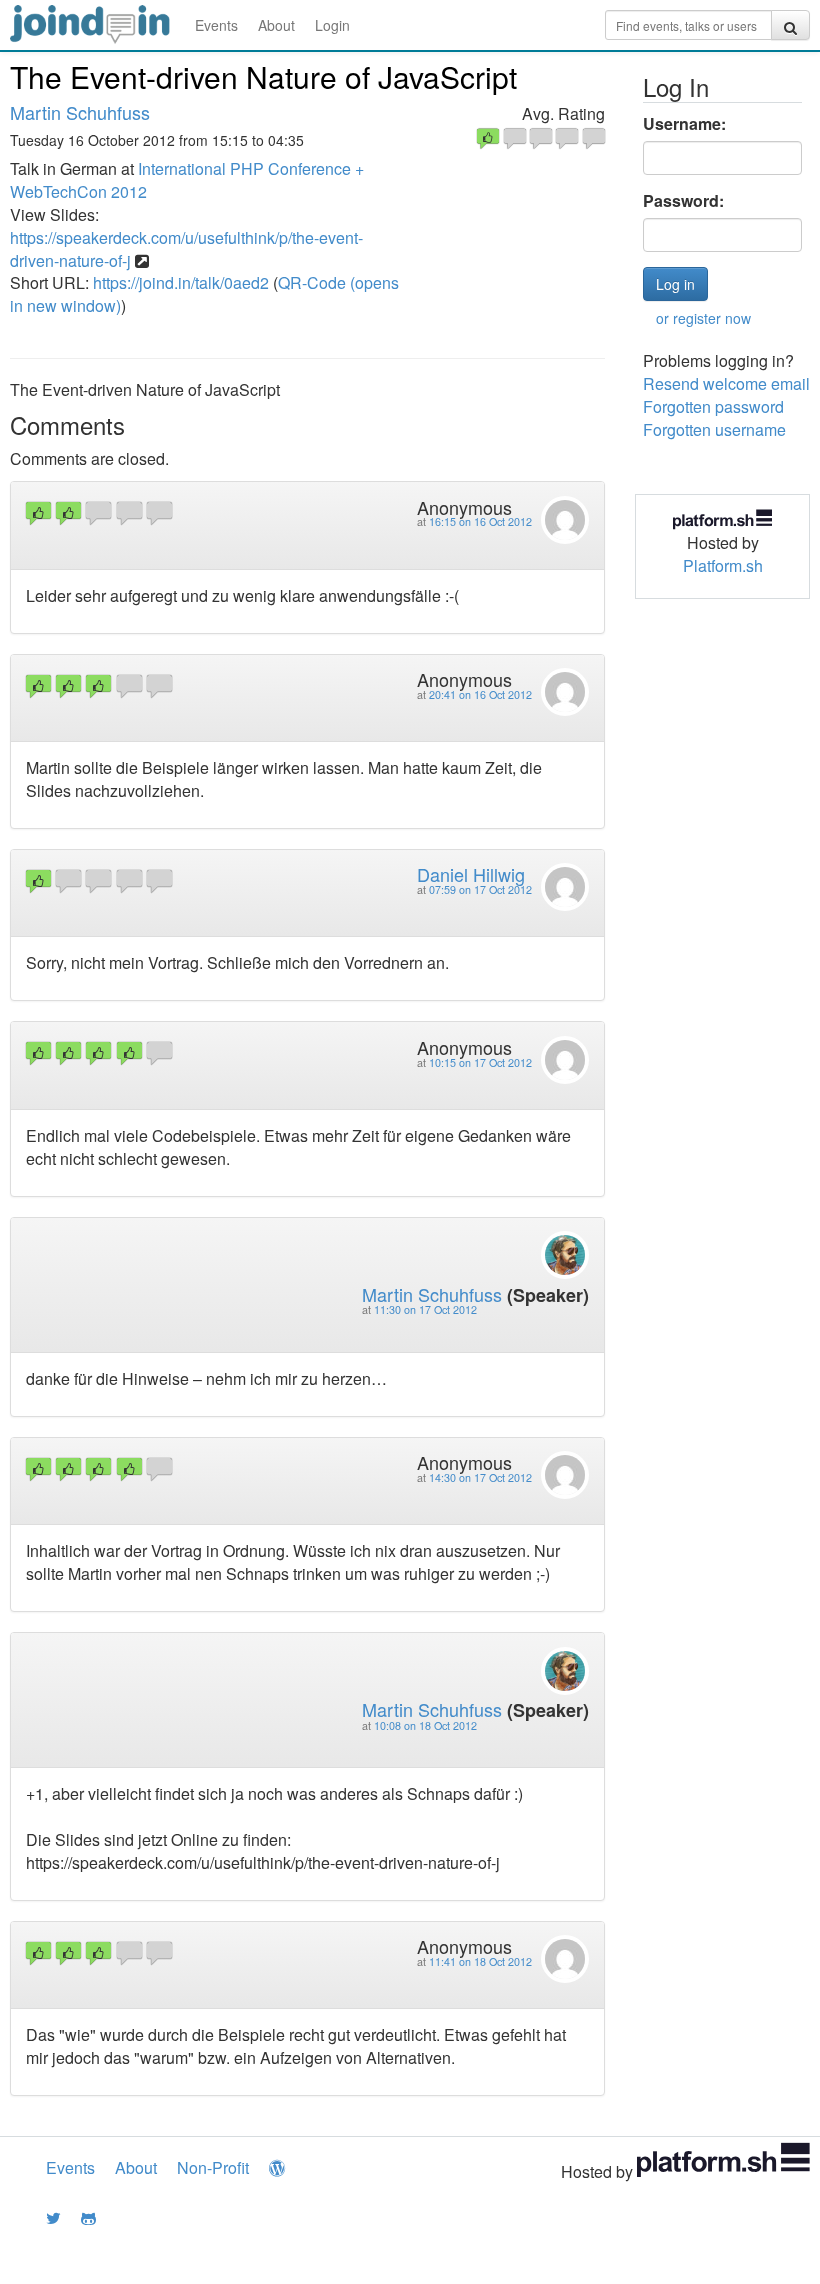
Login (332, 25)
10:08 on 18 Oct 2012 (425, 1725)
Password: (683, 201)
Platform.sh (723, 565)
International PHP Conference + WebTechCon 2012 (187, 180)
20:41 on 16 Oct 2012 (480, 694)
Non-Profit (213, 2167)
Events (216, 25)
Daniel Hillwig (471, 874)
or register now (703, 318)
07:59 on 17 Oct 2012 (480, 889)
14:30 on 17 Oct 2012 (480, 1477)
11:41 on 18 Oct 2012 (480, 1961)
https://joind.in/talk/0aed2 (181, 282)
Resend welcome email (726, 383)
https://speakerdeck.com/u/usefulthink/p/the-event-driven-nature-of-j (186, 249)
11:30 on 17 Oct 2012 (425, 1309)
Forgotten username (714, 429)
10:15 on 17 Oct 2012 (480, 1062)
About (276, 25)
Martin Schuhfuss (80, 112)
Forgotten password (713, 406)
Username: (684, 124)
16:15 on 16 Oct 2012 (480, 521)
